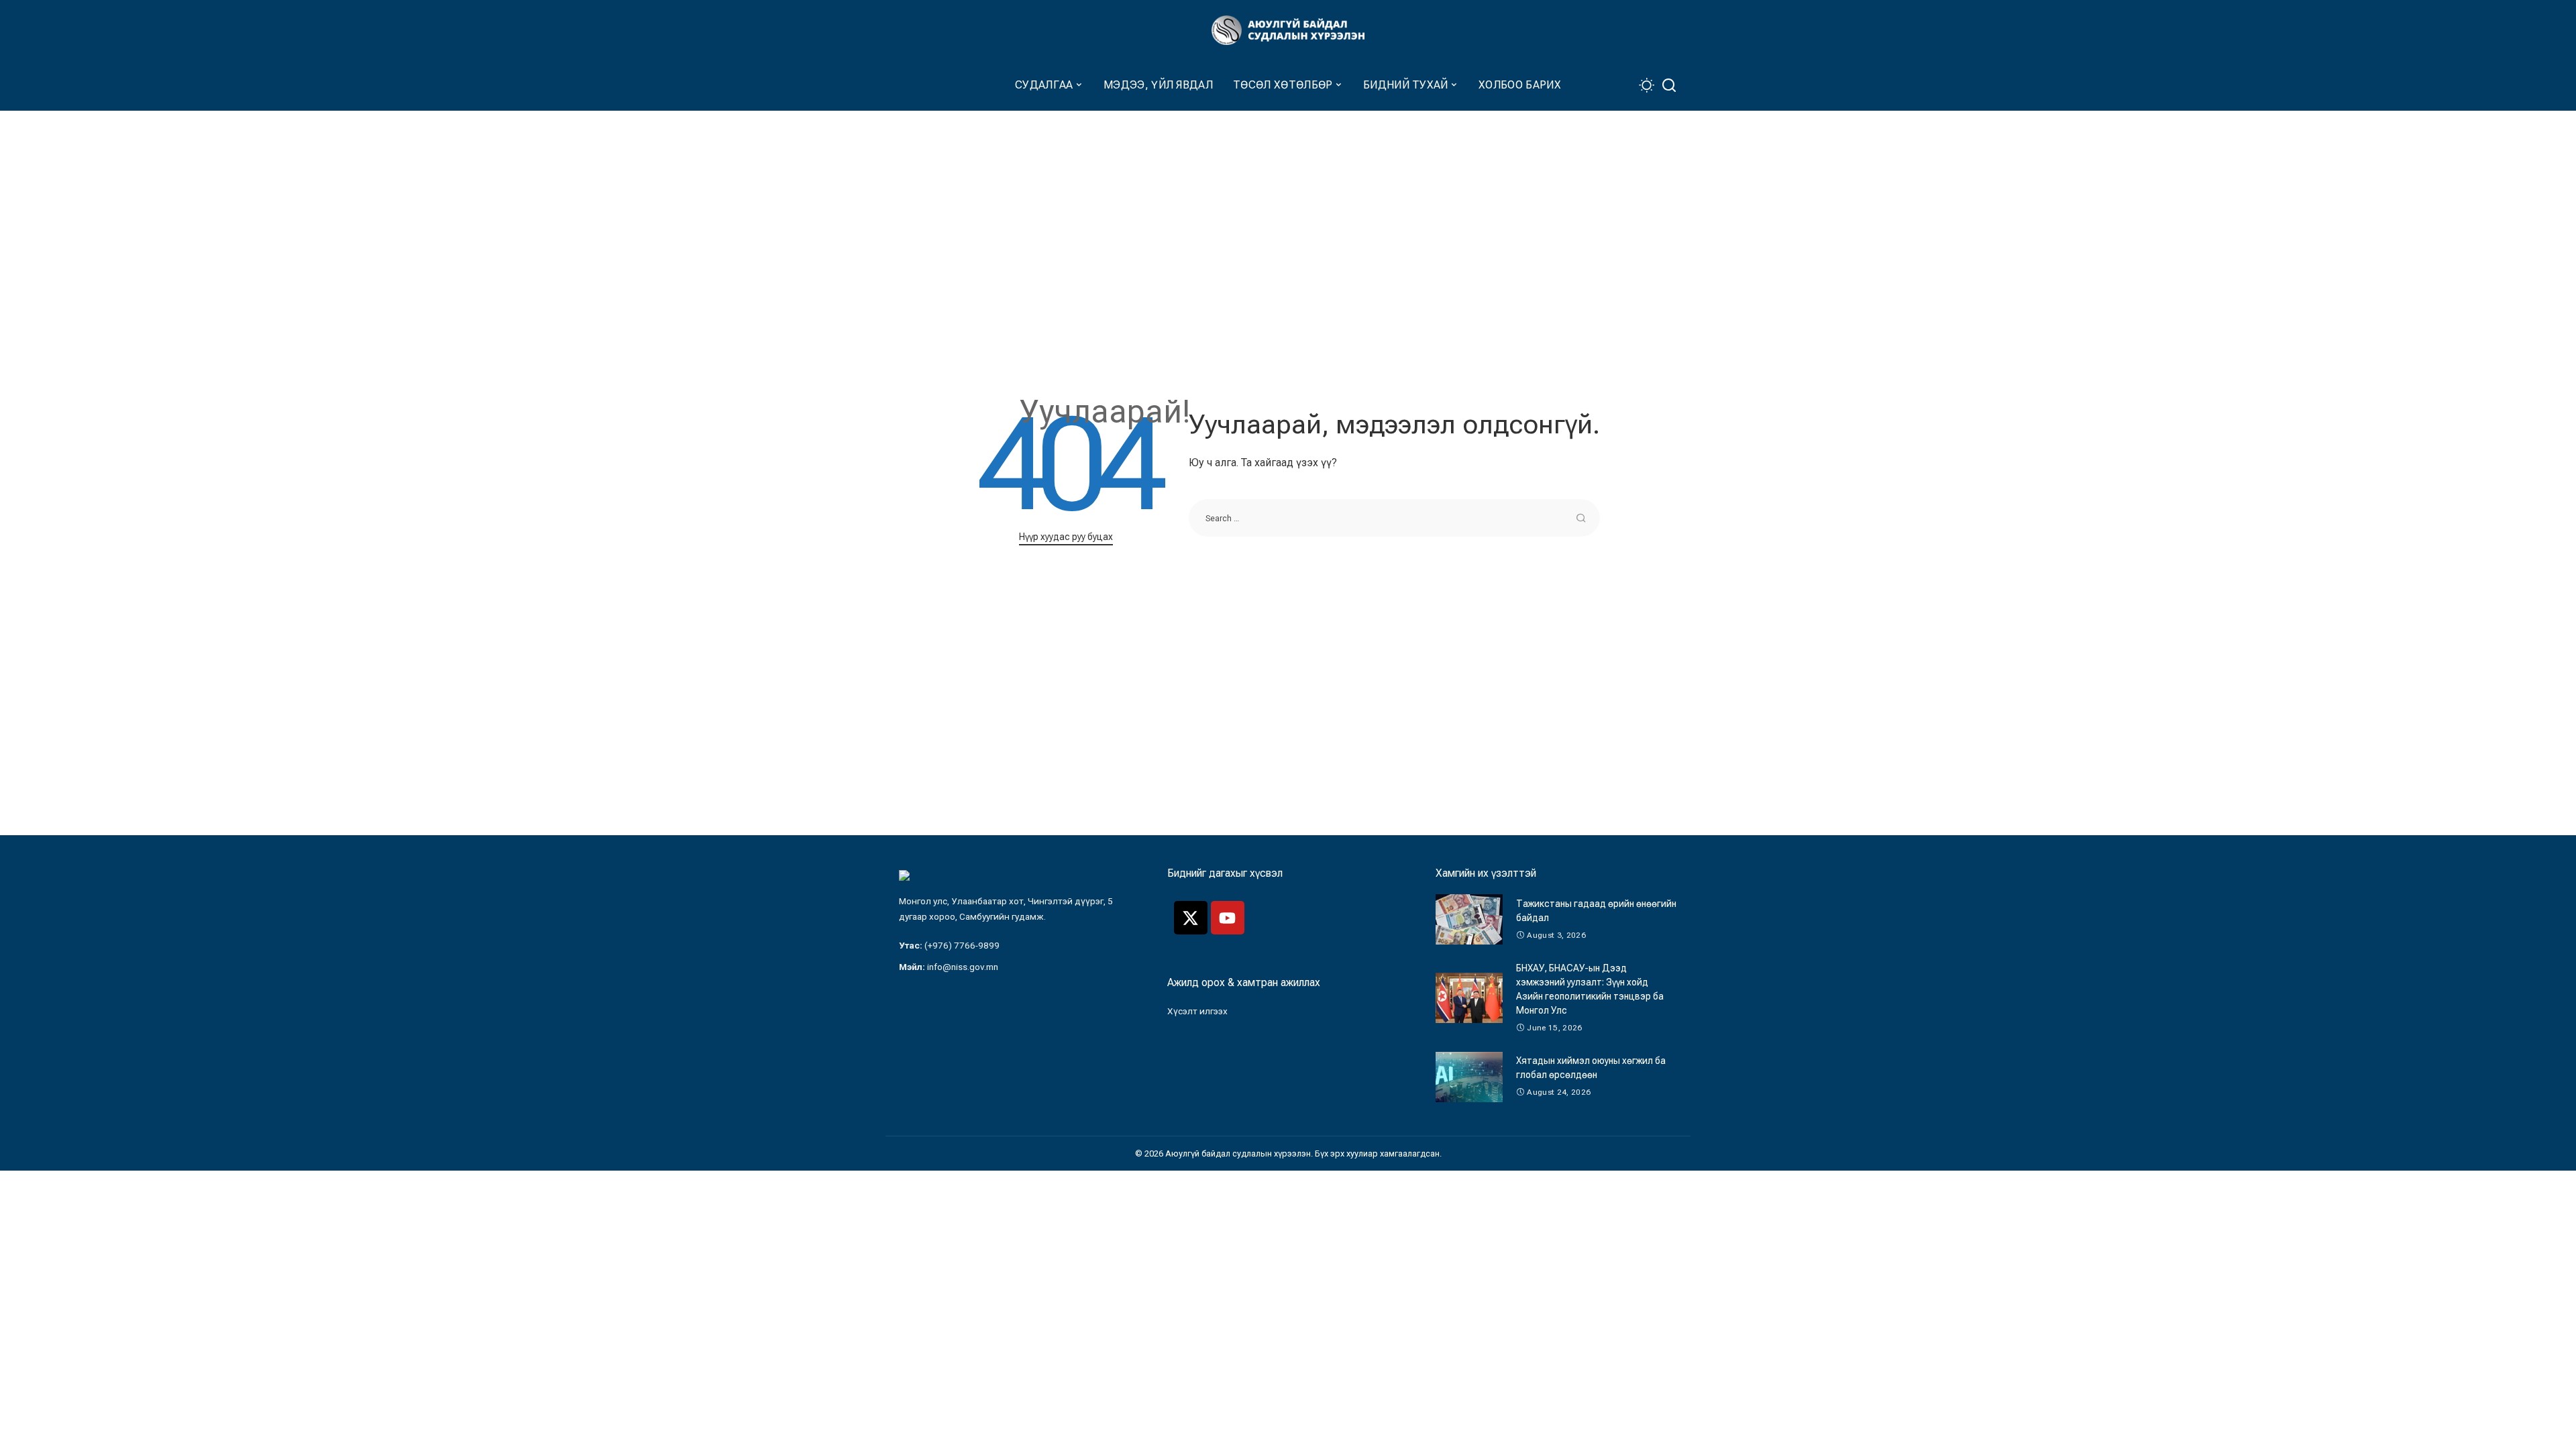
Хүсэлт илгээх (1197, 1011)
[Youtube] (1228, 918)
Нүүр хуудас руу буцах (1066, 537)
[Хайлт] (1669, 86)
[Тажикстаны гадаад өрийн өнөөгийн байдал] (1469, 919)
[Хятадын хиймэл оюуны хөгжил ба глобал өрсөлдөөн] (1469, 1077)
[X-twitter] (1191, 918)
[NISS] (1288, 31)
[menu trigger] (906, 86)
